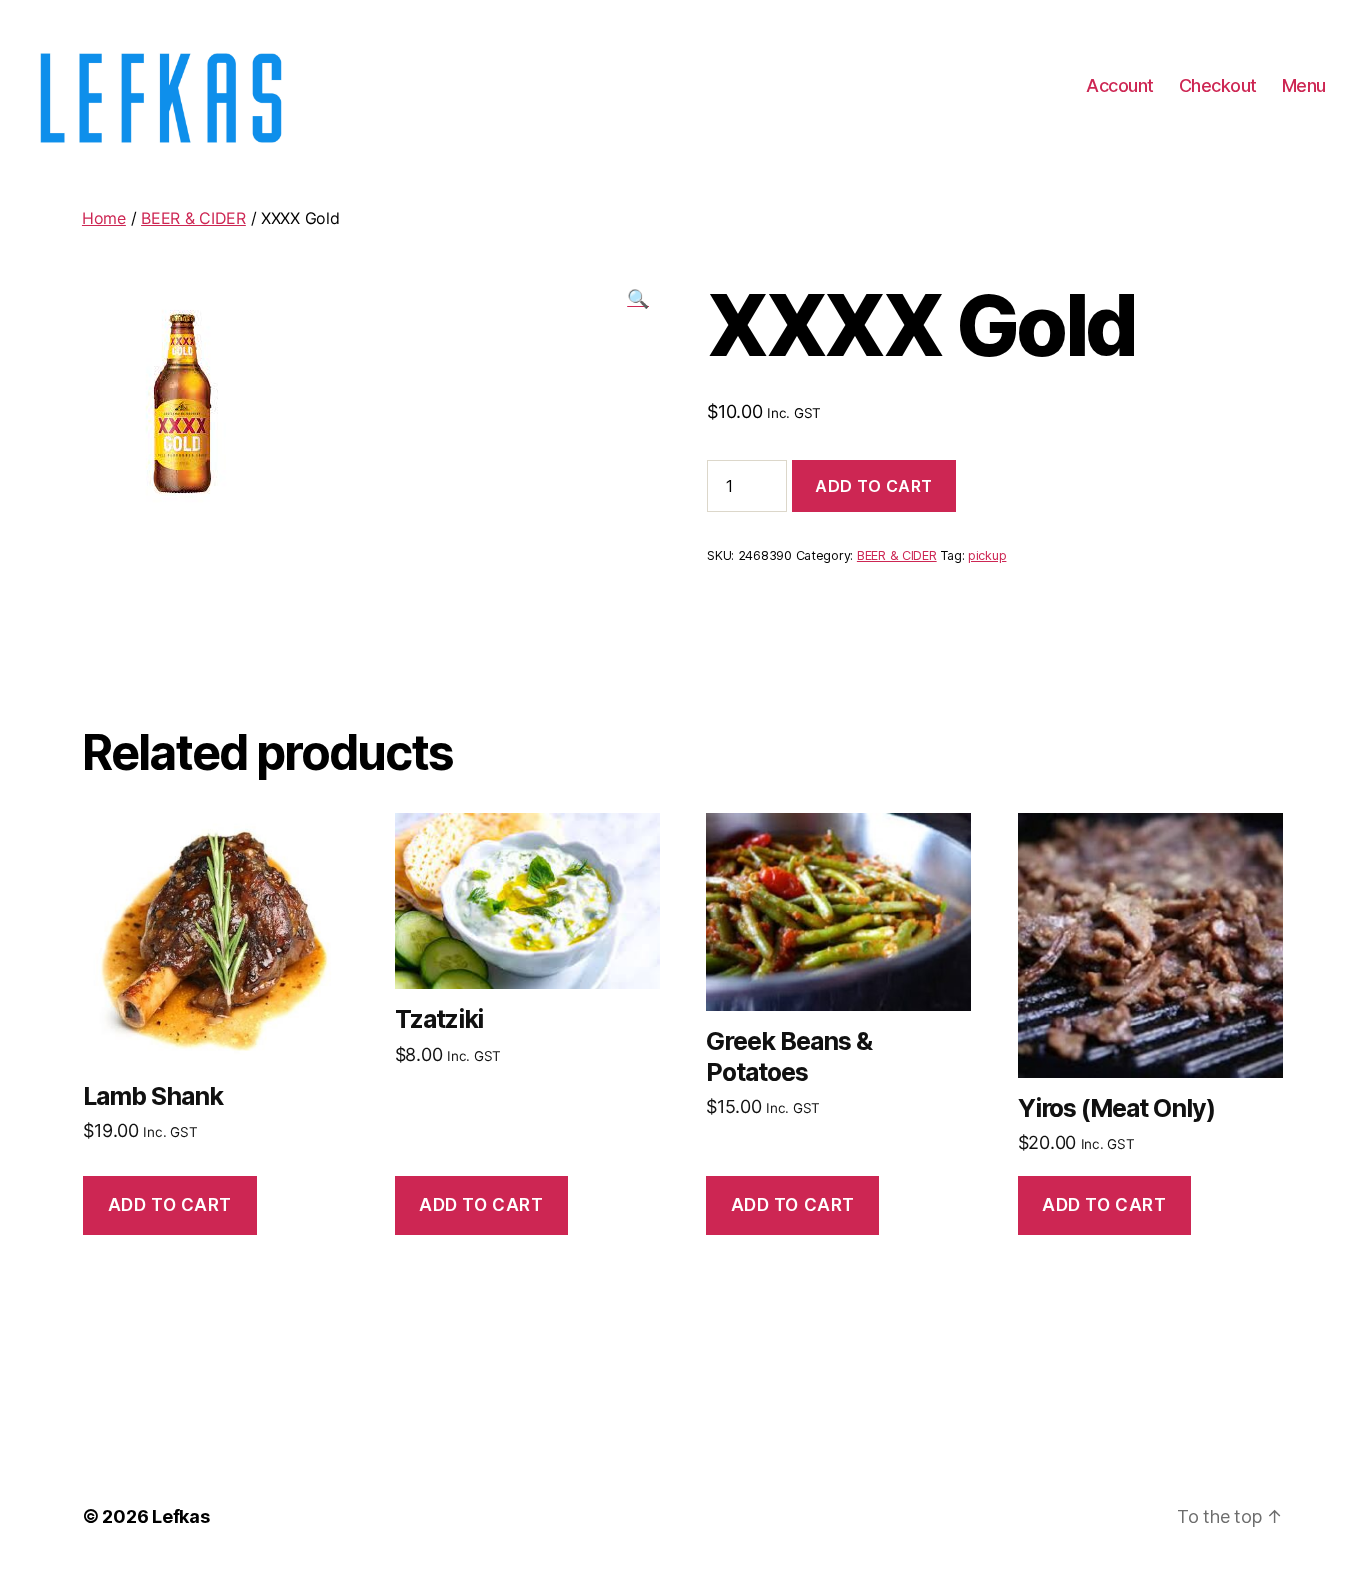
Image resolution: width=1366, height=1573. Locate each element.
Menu (1304, 85)
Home (104, 218)
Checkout (1218, 85)
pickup (987, 555)
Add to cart (874, 486)
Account (1120, 85)
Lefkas (180, 1516)
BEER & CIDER (193, 218)
